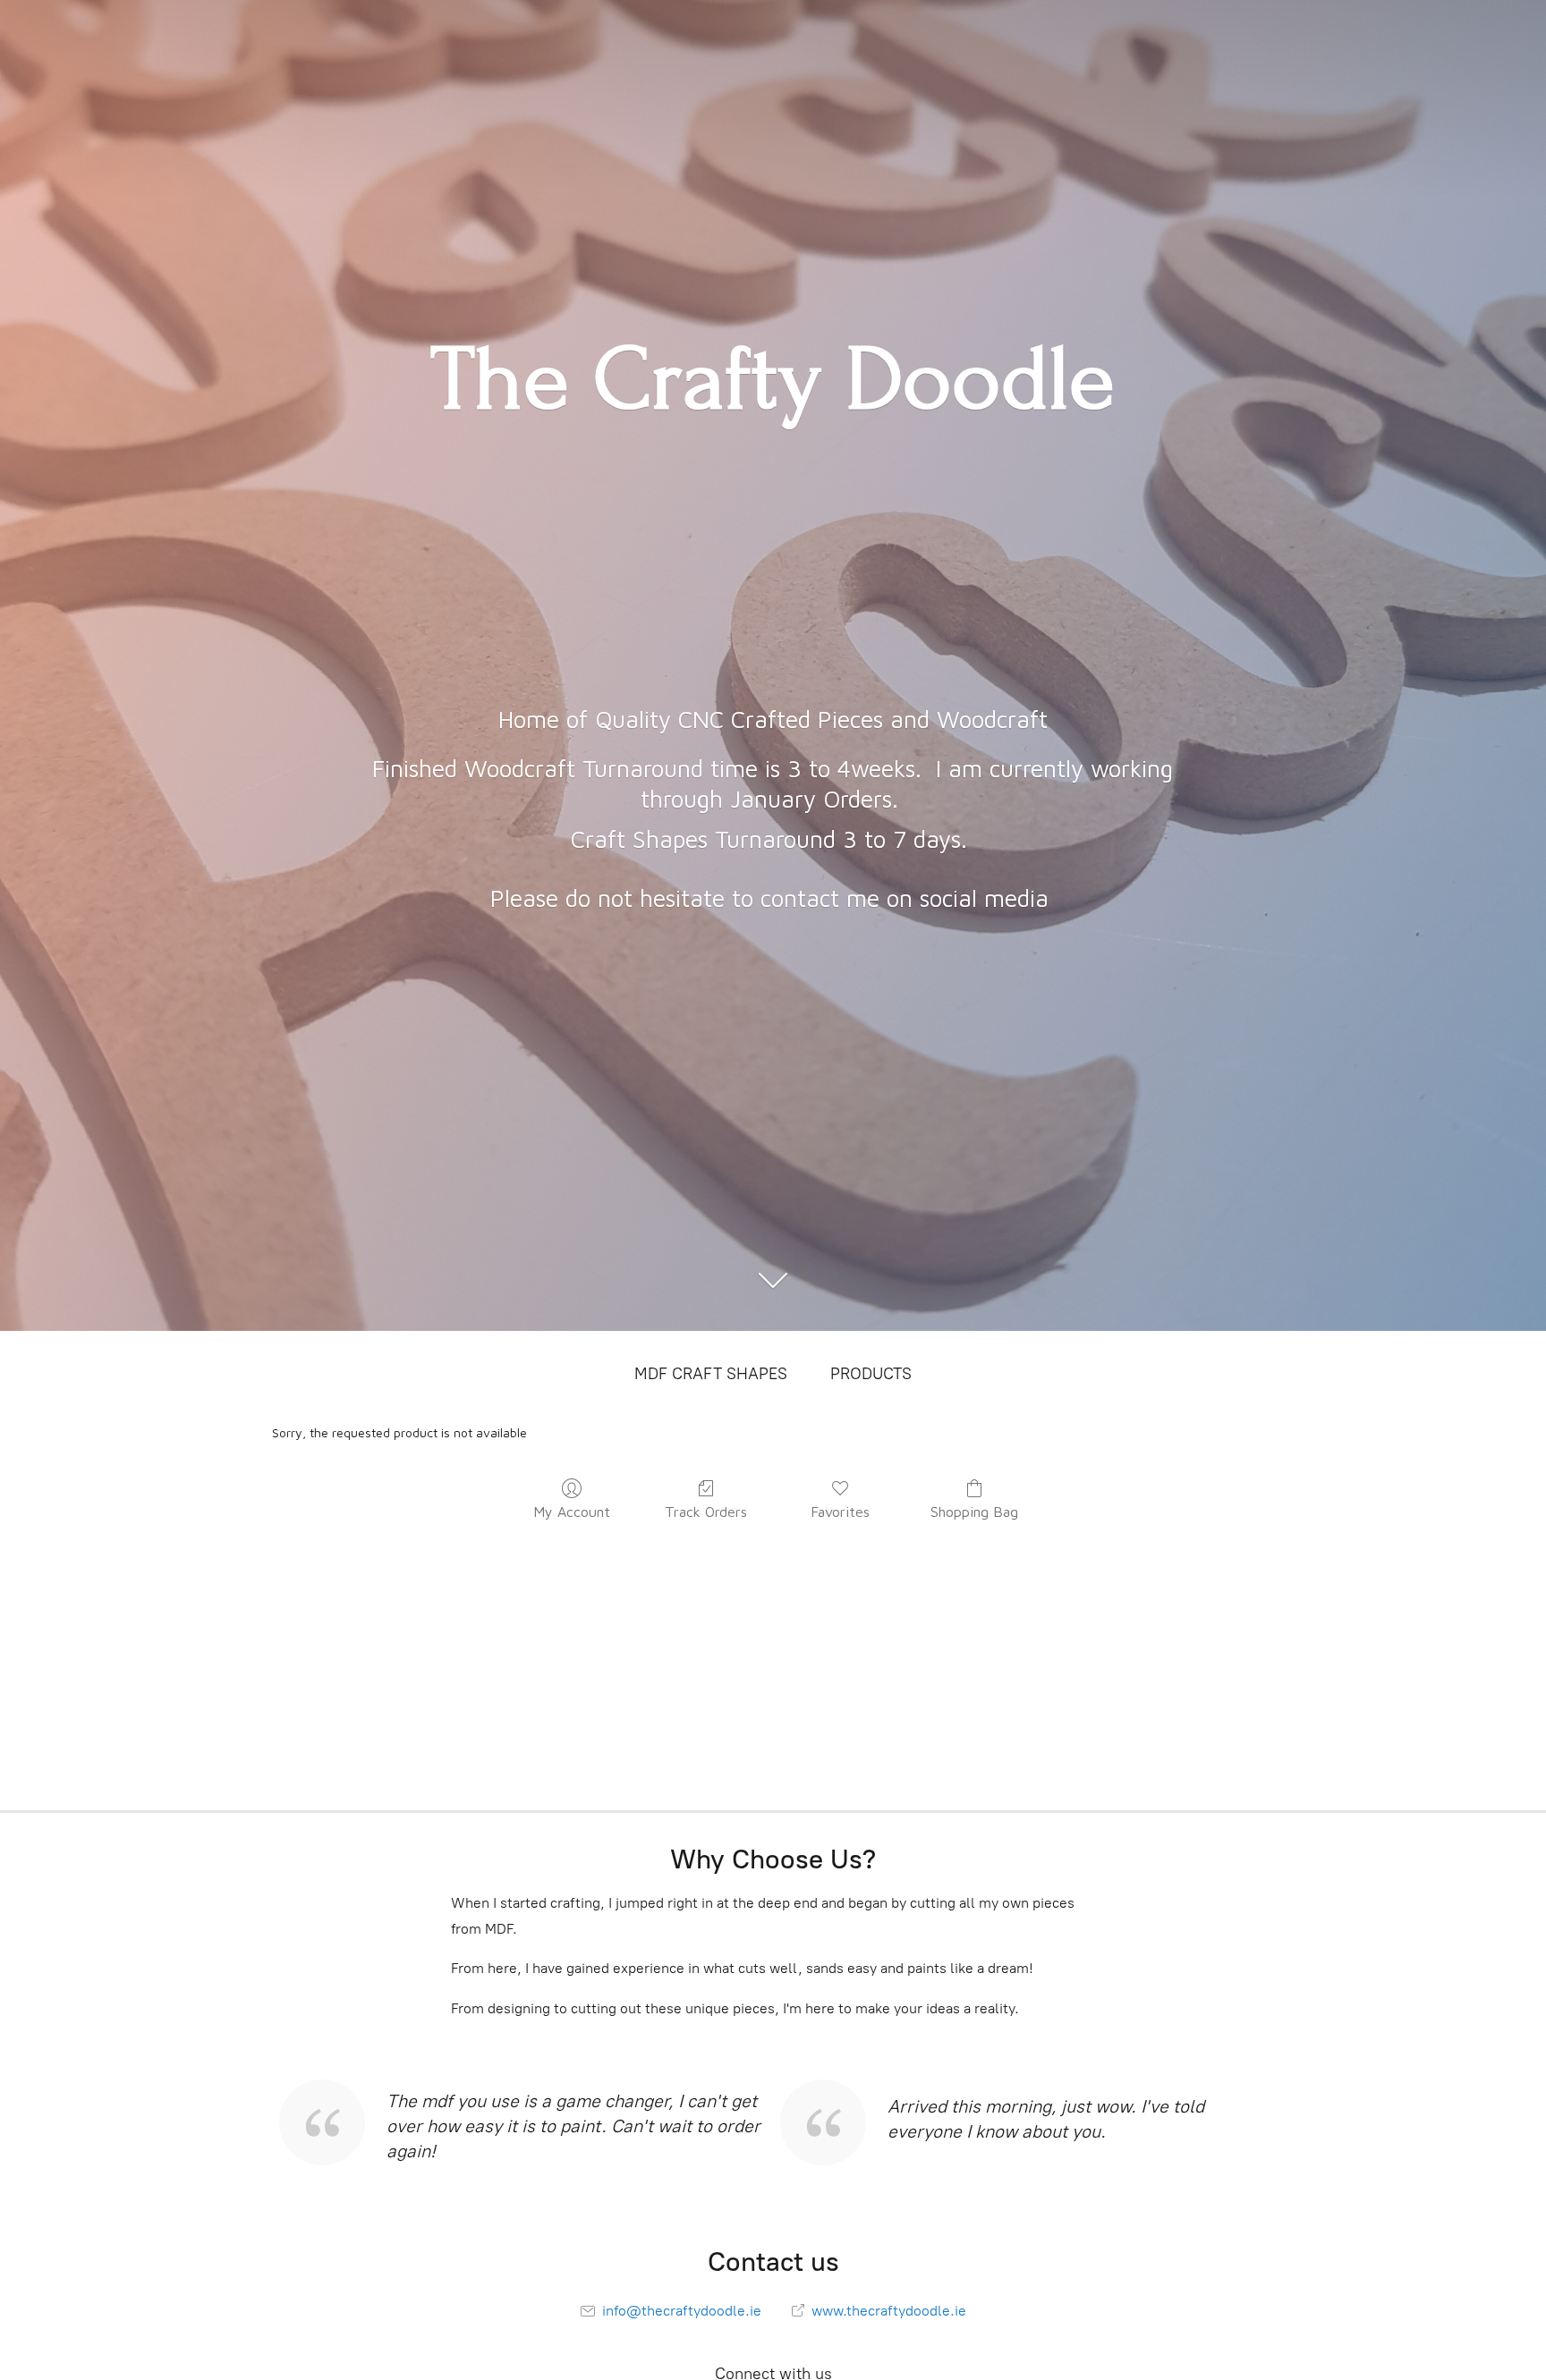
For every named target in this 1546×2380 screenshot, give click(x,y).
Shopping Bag (974, 1512)
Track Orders (706, 1512)
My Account (572, 1512)
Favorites (840, 1512)
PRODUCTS (871, 1374)
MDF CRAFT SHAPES (711, 1374)
